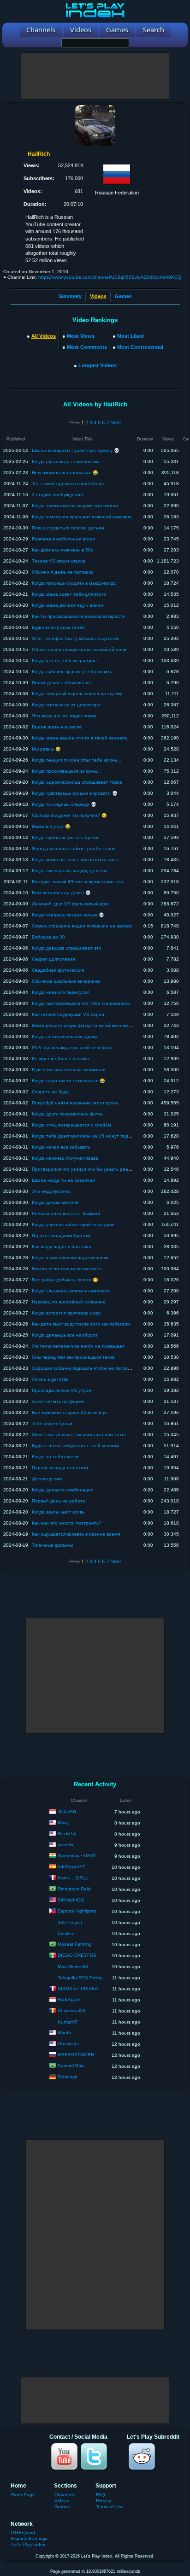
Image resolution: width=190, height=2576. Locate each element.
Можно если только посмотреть (67, 1269)
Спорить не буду (50, 1092)
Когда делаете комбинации (63, 1490)
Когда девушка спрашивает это (67, 948)
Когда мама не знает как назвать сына (75, 860)
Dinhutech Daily (74, 1889)
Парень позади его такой (60, 1468)
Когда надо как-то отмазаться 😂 (68, 1081)
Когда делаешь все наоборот (65, 1335)
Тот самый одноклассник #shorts (68, 484)
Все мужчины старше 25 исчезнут (70, 1412)
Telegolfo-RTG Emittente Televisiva (95, 1978)
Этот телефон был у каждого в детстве (76, 638)
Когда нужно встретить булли (65, 837)
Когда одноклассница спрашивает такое (77, 782)
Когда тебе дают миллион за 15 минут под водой (87, 1136)
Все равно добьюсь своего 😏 (65, 1280)
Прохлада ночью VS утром (62, 1390)
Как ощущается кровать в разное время (76, 1534)
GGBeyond (23, 2532)
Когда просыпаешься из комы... (66, 771)
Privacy (104, 2501)
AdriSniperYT (71, 1867)
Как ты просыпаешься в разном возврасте (78, 616)
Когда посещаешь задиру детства (70, 871)
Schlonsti (67, 2077)
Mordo (64, 2033)
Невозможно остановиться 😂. (66, 472)
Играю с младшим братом (61, 1235)
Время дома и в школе (57, 727)
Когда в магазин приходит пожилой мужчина (82, 517)
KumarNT (68, 2022)
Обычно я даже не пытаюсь (62, 572)
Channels (65, 2495)
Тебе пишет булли (52, 1423)
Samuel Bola (71, 2066)
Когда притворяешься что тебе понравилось (81, 1003)
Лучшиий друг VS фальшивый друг (71, 904)
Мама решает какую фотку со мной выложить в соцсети (94, 1025)
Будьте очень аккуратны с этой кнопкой (75, 1446)
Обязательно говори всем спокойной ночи (79, 649)
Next (116, 422)
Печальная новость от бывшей (66, 1213)
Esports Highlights (77, 1911)
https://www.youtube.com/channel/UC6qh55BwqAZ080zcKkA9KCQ (110, 277)
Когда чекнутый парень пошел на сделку (77, 694)
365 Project (70, 1922)
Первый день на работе (59, 1501)
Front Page (23, 2495)
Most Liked (131, 336)
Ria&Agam (69, 1999)
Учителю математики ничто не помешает (78, 1346)
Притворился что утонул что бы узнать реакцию (86, 1169)
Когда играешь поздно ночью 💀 (68, 915)
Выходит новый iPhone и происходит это (77, 882)
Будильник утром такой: (59, 627)
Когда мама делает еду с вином (68, 605)
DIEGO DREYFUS (77, 1955)
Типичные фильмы (52, 1545)
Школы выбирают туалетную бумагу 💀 (76, 450)
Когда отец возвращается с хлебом (71, 1125)
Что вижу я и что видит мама (64, 716)
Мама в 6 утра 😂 (51, 826)
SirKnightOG (71, 1900)
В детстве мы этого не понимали (69, 1070)
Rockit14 (67, 1834)
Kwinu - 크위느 (73, 1878)
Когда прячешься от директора (66, 705)
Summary (70, 296)
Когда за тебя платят (55, 1457)
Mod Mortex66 (73, 1967)
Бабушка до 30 (48, 937)
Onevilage (68, 2044)
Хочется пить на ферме (58, 1401)
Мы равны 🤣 (46, 749)
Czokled (66, 1933)
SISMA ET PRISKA (78, 1988)
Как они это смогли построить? (67, 1523)
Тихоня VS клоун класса (59, 561)
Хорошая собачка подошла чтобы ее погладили (85, 1368)
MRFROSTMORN (76, 2055)
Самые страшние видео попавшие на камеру (82, 926)
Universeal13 (71, 2010)
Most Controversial (140, 347)
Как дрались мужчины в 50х (62, 550)
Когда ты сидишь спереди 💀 (64, 804)
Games (123, 296)
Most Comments (87, 347)
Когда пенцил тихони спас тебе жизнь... (77, 760)
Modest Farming (75, 1944)
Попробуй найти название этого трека (75, 1103)
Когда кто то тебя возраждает (65, 660)
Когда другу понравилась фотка (67, 1114)
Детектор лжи (47, 1479)
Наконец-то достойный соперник (68, 1302)
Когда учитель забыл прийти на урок (73, 1224)
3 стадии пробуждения (57, 495)
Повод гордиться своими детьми (68, 528)
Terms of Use (110, 2507)
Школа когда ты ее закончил (63, 1180)
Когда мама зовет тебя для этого (69, 594)
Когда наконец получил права (65, 1158)
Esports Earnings (29, 2538)
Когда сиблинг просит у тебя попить (72, 672)
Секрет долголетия (53, 959)
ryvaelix (65, 1845)
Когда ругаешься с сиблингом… (67, 461)
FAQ (101, 2495)
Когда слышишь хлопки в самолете (71, 1291)
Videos (62, 2501)
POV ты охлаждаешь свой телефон (71, 1047)
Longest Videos (98, 365)
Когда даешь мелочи (55, 1202)
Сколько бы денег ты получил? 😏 (69, 815)
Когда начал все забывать (61, 1147)
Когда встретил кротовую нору (66, 1313)
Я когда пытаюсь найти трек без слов (74, 848)
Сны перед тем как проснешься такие (73, 1357)
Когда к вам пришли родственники (70, 1258)
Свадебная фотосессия (58, 970)
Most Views (81, 336)
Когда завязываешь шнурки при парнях (75, 506)
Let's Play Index (28, 2544)
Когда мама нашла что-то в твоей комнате (80, 738)
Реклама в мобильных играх (63, 539)
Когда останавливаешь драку (65, 1036)
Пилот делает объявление (62, 683)
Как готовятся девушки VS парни (68, 1014)
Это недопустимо (51, 1191)
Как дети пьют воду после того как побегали (81, 1324)
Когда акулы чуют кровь (58, 1512)
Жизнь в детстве (50, 1379)
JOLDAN (67, 1811)
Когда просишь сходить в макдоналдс (74, 583)
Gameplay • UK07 (77, 1856)
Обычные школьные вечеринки (66, 981)
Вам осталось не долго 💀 (61, 893)
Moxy (63, 1822)
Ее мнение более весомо (60, 1059)
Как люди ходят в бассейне (62, 1247)
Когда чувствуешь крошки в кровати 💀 (75, 793)
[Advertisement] (95, 76)
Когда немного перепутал (61, 992)
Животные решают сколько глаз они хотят (79, 1435)
